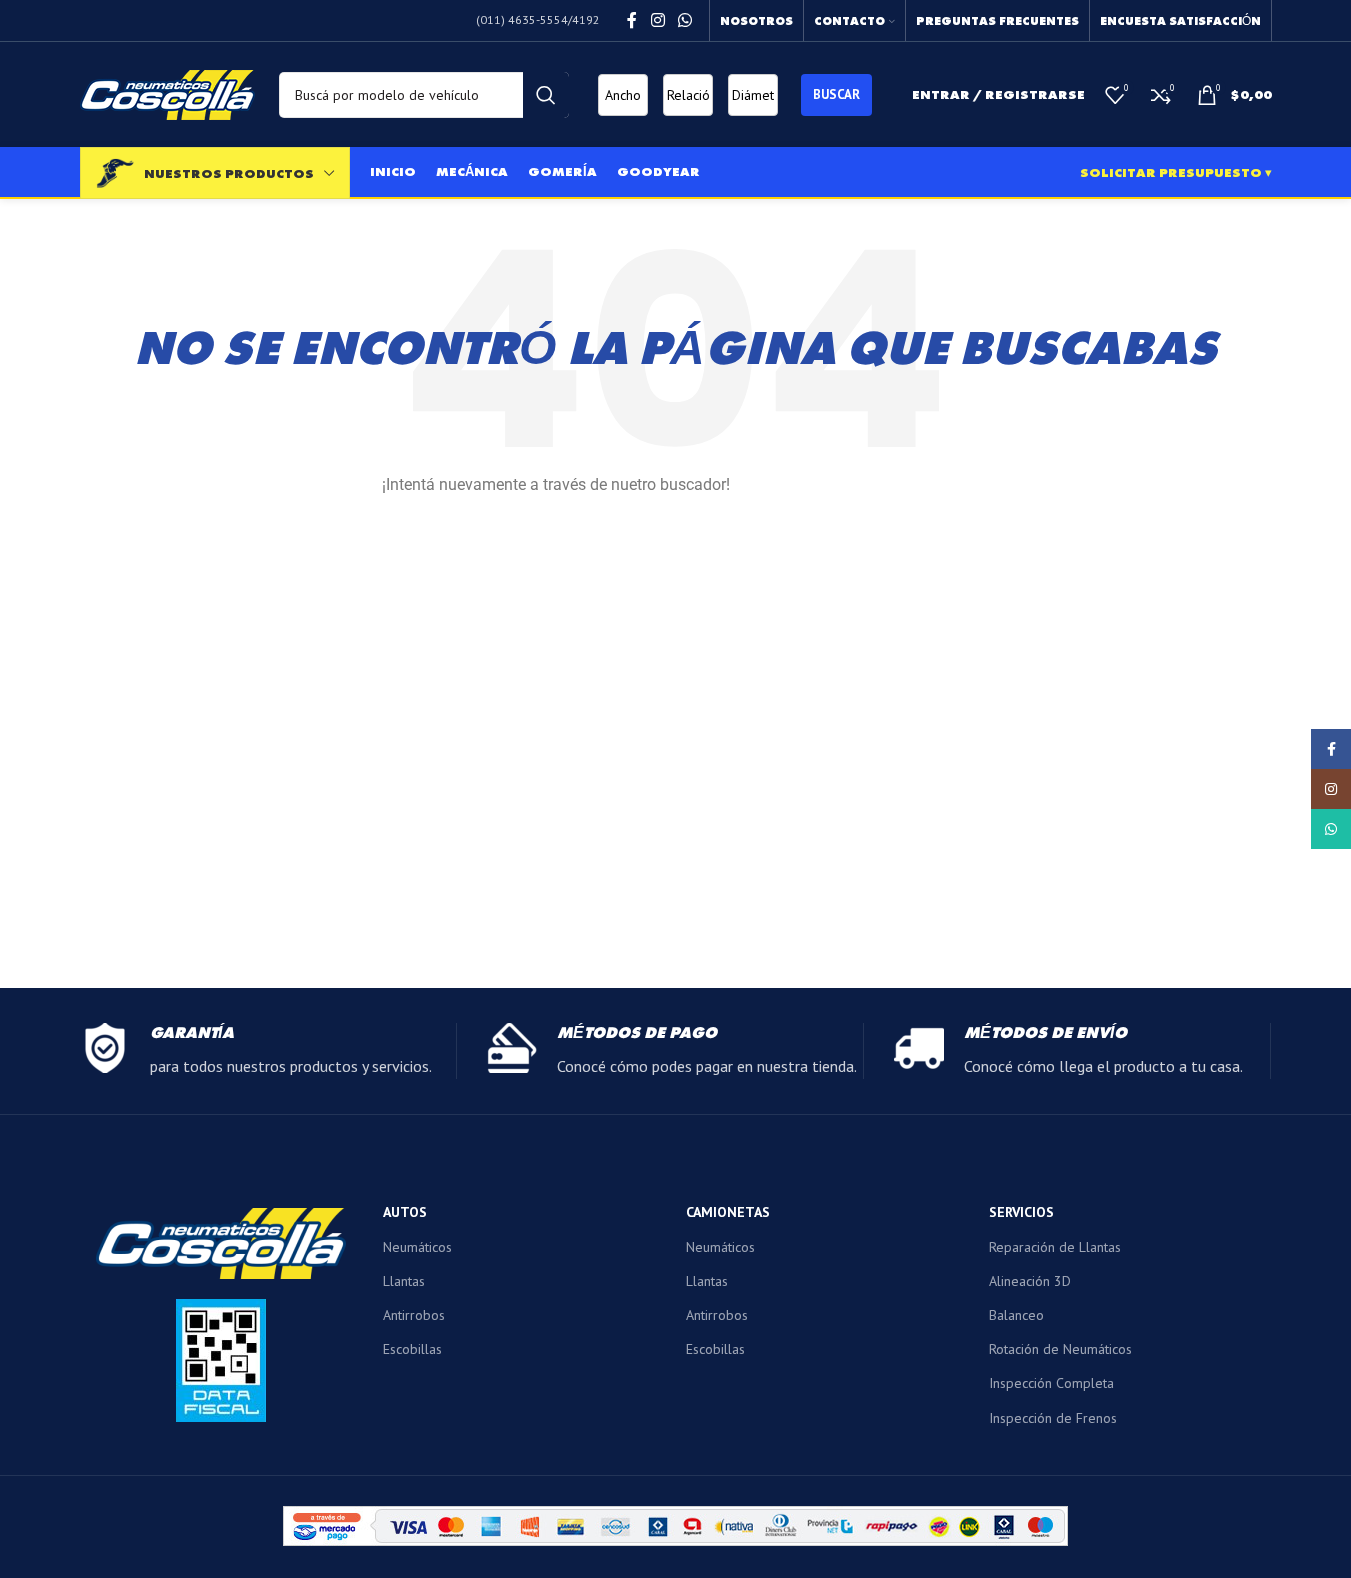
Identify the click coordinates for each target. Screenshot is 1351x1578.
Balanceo (1016, 1315)
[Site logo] (167, 93)
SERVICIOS (1021, 1212)
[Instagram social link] (657, 20)
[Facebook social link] (632, 20)
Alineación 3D (1030, 1281)
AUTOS (405, 1212)
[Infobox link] (268, 1051)
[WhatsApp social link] (684, 20)
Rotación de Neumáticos (1060, 1349)
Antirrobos (414, 1315)
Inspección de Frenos (1053, 1418)
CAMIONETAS (728, 1212)
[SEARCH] (546, 95)
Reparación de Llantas (1055, 1247)
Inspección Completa (1051, 1383)
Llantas (404, 1281)
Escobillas (412, 1349)
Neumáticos (417, 1247)
